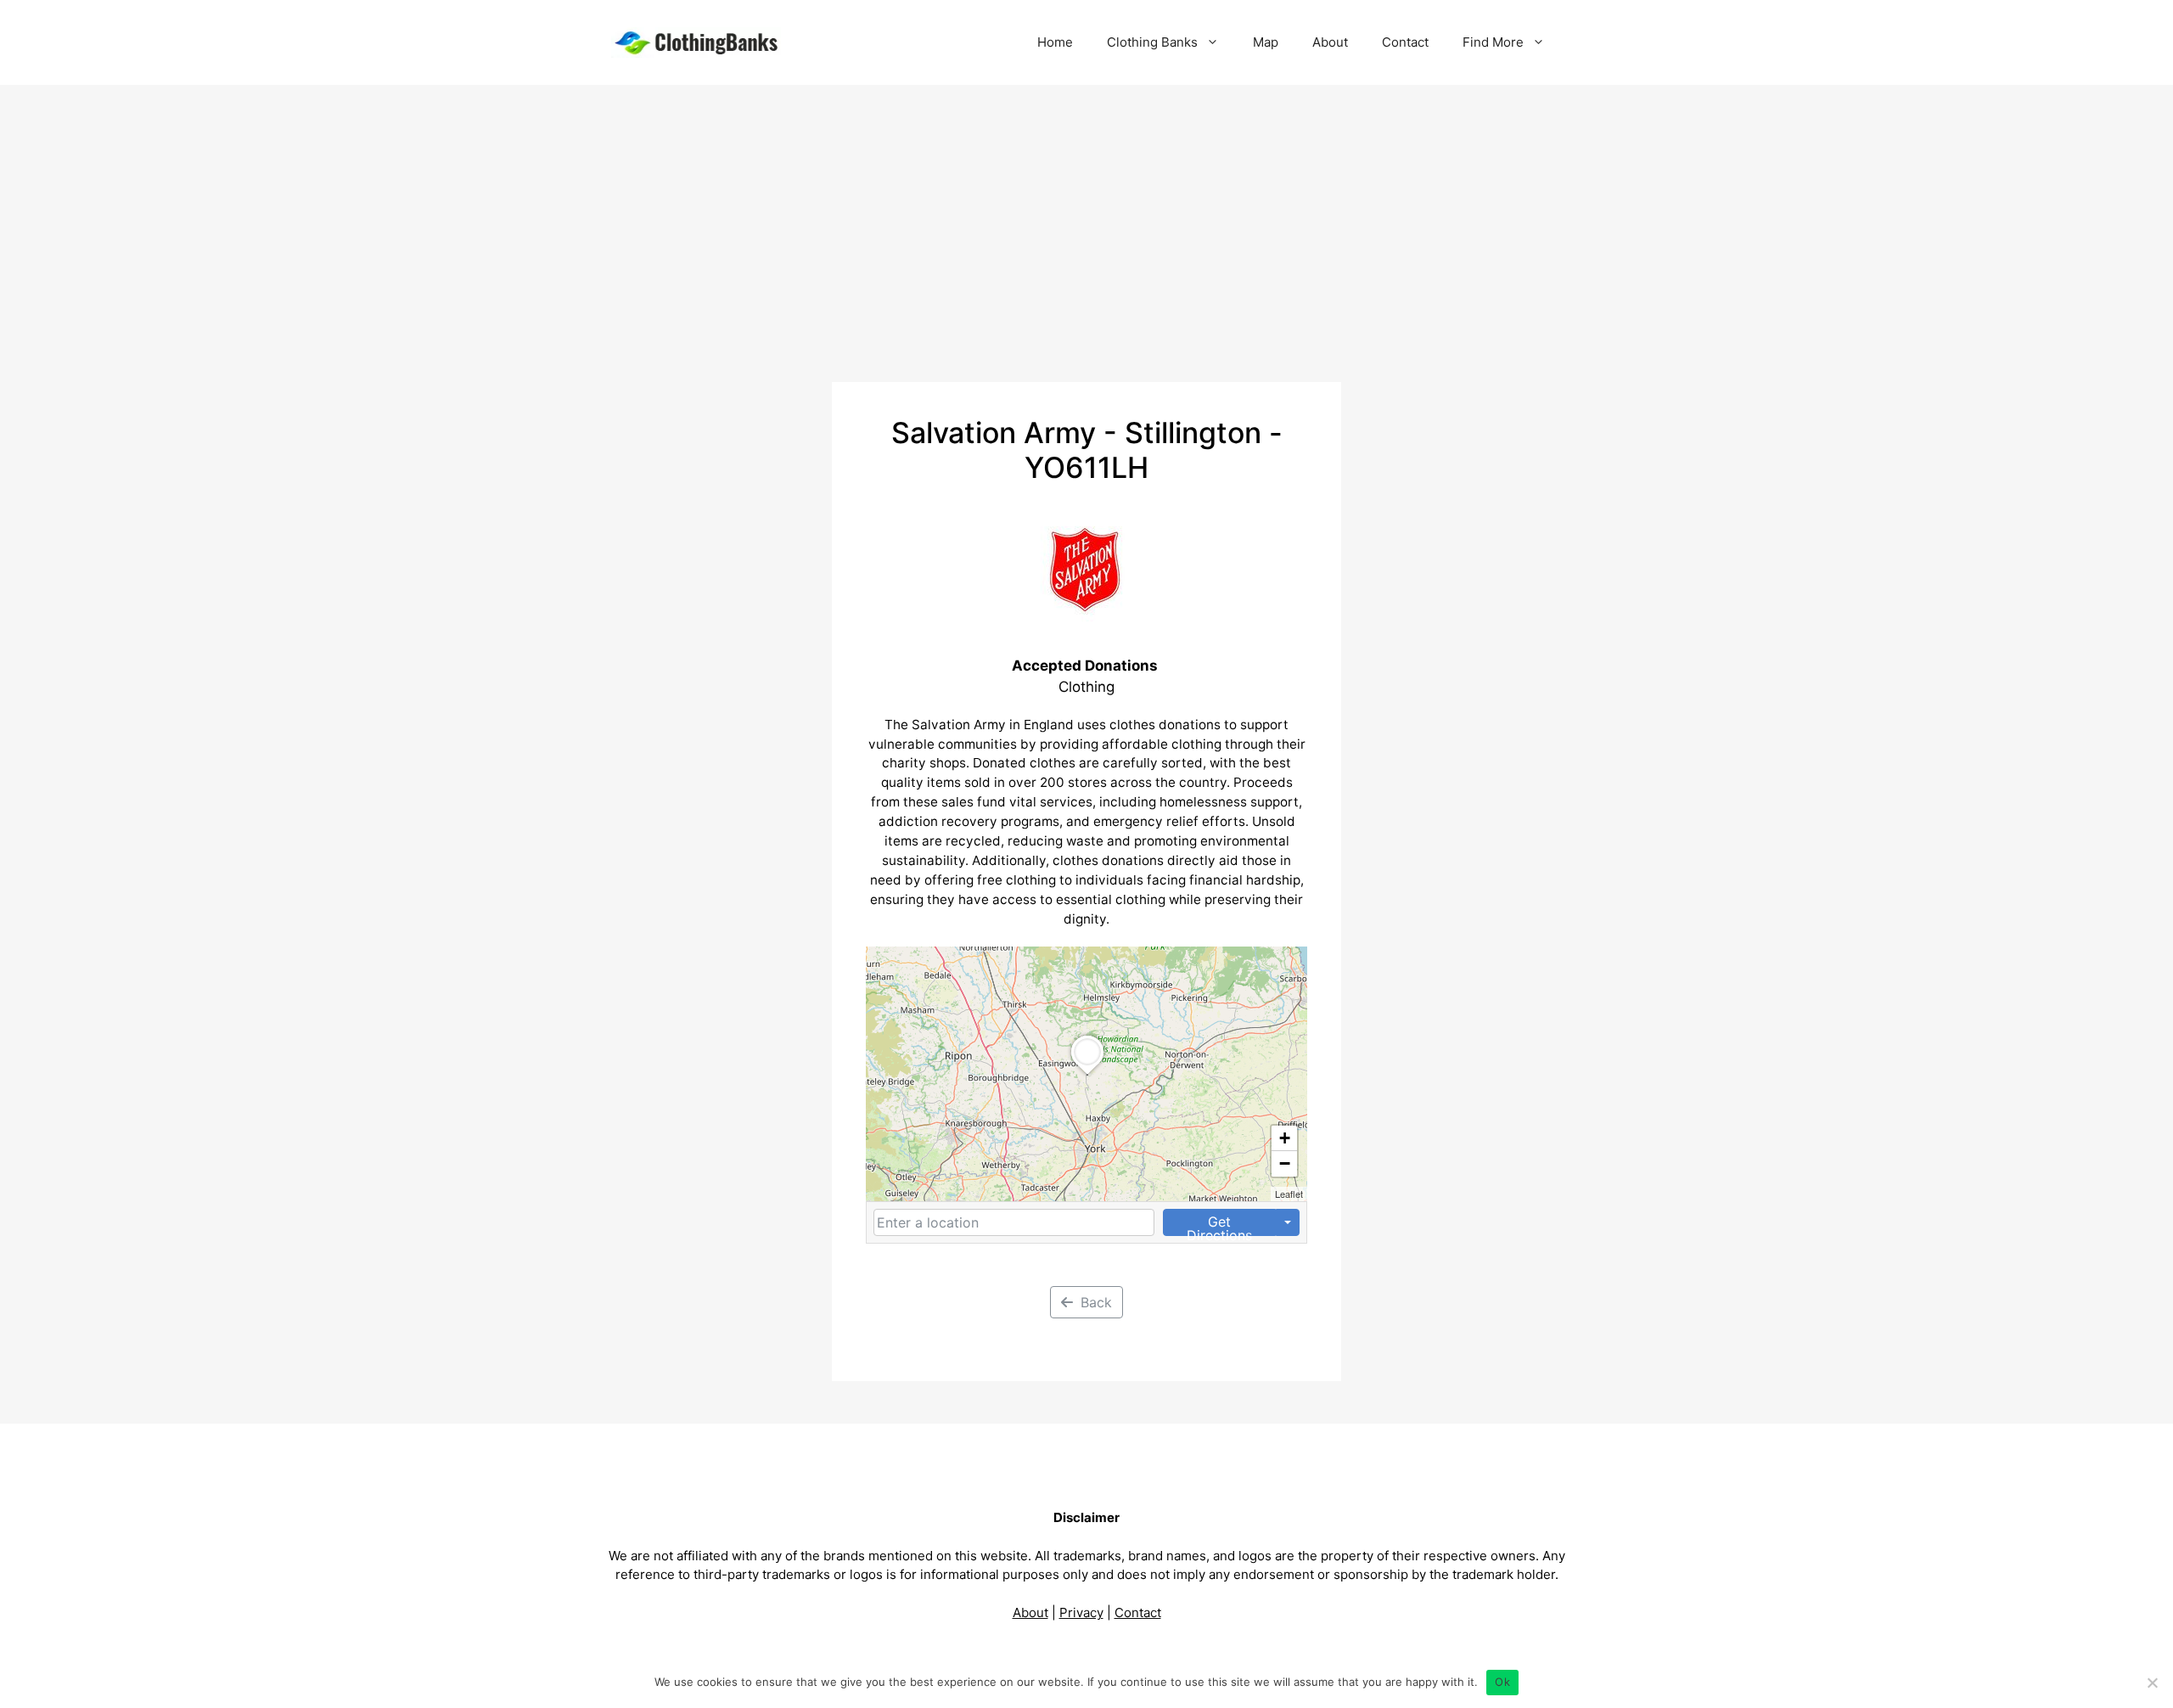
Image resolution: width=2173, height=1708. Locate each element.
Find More (1493, 42)
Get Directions (1219, 1225)
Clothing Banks (1152, 42)
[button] (1087, 1075)
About (1330, 42)
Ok (1502, 1682)
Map (1266, 42)
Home (1055, 42)
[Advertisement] (1086, 212)
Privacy (1081, 1612)
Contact (1405, 42)
